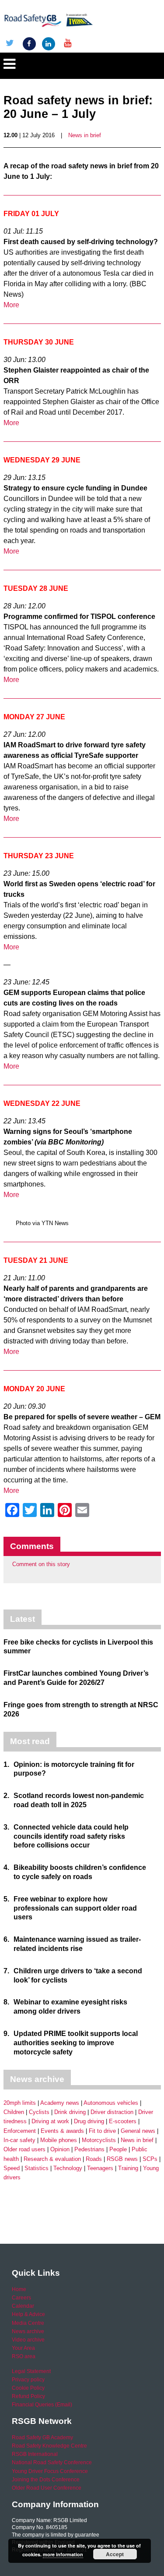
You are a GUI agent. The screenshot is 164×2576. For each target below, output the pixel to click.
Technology (68, 2168)
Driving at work (50, 2121)
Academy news (60, 2103)
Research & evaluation (52, 2159)
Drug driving (89, 2121)
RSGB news (122, 2159)
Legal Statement (31, 2371)
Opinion (60, 2149)
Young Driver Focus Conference (50, 2471)
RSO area (24, 2356)
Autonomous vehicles (111, 2103)
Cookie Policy (28, 2388)
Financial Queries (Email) (42, 2405)
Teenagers (100, 2168)
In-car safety (19, 2140)
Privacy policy (28, 2380)
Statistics (37, 2168)
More (11, 305)
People (118, 2149)
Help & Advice (28, 2314)
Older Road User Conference (47, 2488)
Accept (115, 2554)
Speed (12, 2168)
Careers (21, 2298)
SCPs (150, 2159)
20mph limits (20, 2103)
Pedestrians (89, 2149)
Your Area (23, 2348)
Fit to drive (102, 2131)
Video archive (28, 2340)
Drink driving (70, 2112)
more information (63, 2554)
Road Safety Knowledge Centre (49, 2446)
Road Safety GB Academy (42, 2437)
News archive (28, 2331)
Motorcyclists (99, 2140)
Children (14, 2112)
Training (128, 2168)
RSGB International (35, 2454)
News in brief (85, 135)
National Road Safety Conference (52, 2462)
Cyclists (39, 2112)
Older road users (24, 2149)
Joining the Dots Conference (46, 2480)
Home (19, 2289)
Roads (94, 2159)
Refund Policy (28, 2396)
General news (138, 2131)
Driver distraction (112, 2112)
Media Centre (28, 2323)
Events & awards (62, 2131)
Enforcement (20, 2131)
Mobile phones (59, 2140)
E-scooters (123, 2121)
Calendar (23, 2306)
